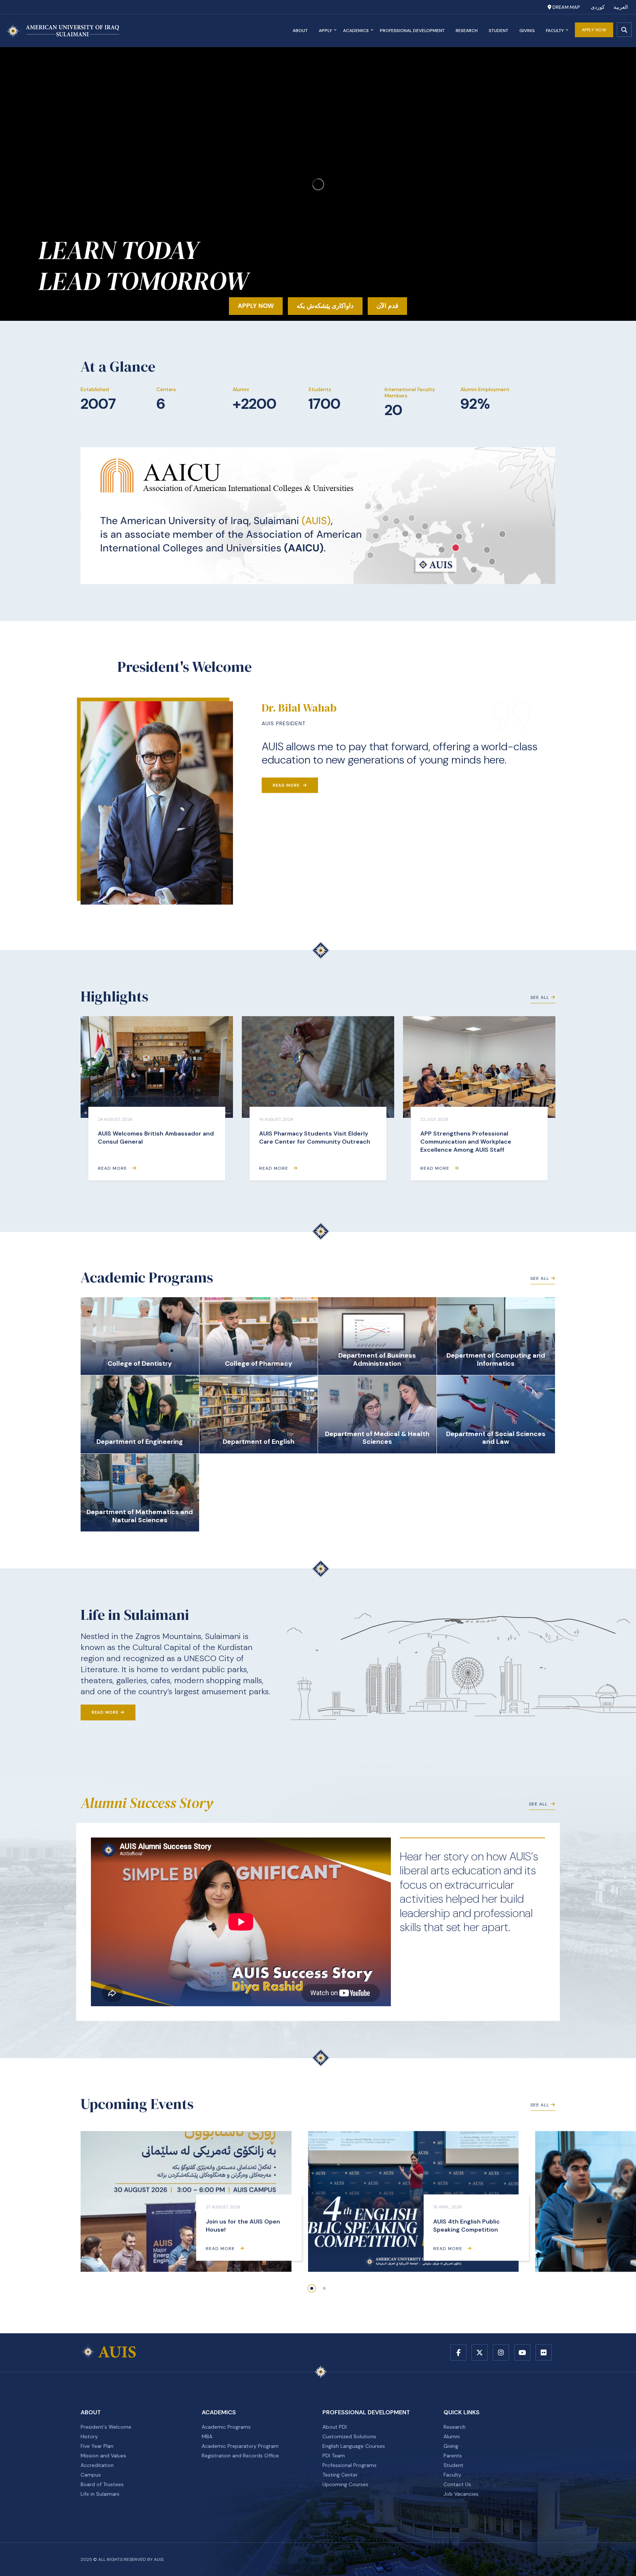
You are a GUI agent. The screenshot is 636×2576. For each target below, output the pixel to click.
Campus (91, 2475)
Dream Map (566, 7)
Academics (356, 31)
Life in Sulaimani (100, 2494)
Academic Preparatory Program (240, 2446)
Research (467, 31)
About (300, 31)
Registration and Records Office (240, 2456)
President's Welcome (106, 2427)
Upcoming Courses (345, 2484)
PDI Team (334, 2456)
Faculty (555, 31)
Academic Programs (226, 2427)
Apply (325, 31)
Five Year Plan (97, 2446)
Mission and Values (103, 2456)
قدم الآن (387, 306)
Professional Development (412, 31)
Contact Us (457, 2484)
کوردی (598, 7)
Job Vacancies (461, 2494)
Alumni (452, 2436)
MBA (207, 2436)
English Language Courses (354, 2446)
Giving (527, 31)
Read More (287, 785)
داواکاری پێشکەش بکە (325, 306)
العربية (621, 7)
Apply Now (594, 30)
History (89, 2436)
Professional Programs (349, 2465)
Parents (453, 2456)
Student (499, 31)
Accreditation (97, 2465)
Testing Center (340, 2475)
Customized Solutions (349, 2436)
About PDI (335, 2427)
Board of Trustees (102, 2484)
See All (540, 997)
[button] (312, 2288)
